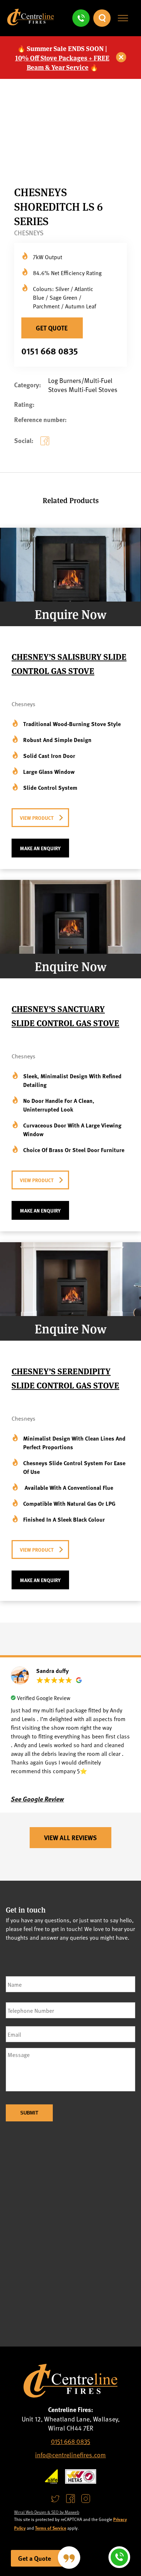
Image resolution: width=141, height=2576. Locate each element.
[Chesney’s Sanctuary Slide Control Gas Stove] (70, 951)
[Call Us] (81, 18)
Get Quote (52, 328)
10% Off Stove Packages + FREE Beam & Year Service (62, 62)
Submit (29, 2113)
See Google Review (37, 1799)
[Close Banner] (121, 58)
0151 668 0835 (50, 351)
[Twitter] (55, 2499)
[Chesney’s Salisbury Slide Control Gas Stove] (70, 599)
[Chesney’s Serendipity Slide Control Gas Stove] (70, 1313)
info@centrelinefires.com (70, 2455)
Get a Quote (35, 2558)
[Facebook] (46, 446)
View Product (37, 818)
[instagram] (86, 2499)
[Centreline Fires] (31, 23)
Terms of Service (51, 2528)
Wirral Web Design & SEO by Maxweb (47, 2512)
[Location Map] (70, 2233)
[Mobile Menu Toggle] (123, 18)
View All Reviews (70, 1838)
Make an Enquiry (40, 848)
